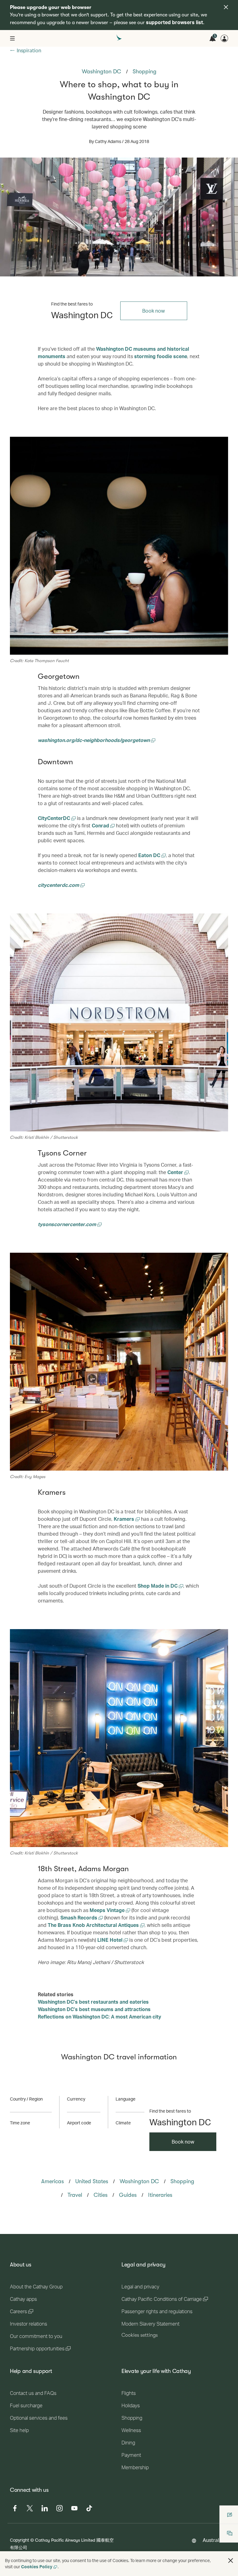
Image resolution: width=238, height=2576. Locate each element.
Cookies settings (140, 2335)
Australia (213, 2540)
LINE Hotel (110, 1940)
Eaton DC (150, 855)
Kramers (125, 1519)
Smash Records (79, 1917)
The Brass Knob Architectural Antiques (94, 1925)
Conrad (101, 825)
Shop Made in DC (158, 1586)
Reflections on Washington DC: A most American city (99, 2017)
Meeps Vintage (108, 1910)
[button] (231, 2561)
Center (176, 1172)
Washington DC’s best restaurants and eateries (93, 2002)
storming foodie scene (161, 356)
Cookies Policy (37, 2567)
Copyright (20, 2540)
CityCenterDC (55, 818)
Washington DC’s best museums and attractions (94, 2009)
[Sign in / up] (224, 38)
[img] (226, 7)
